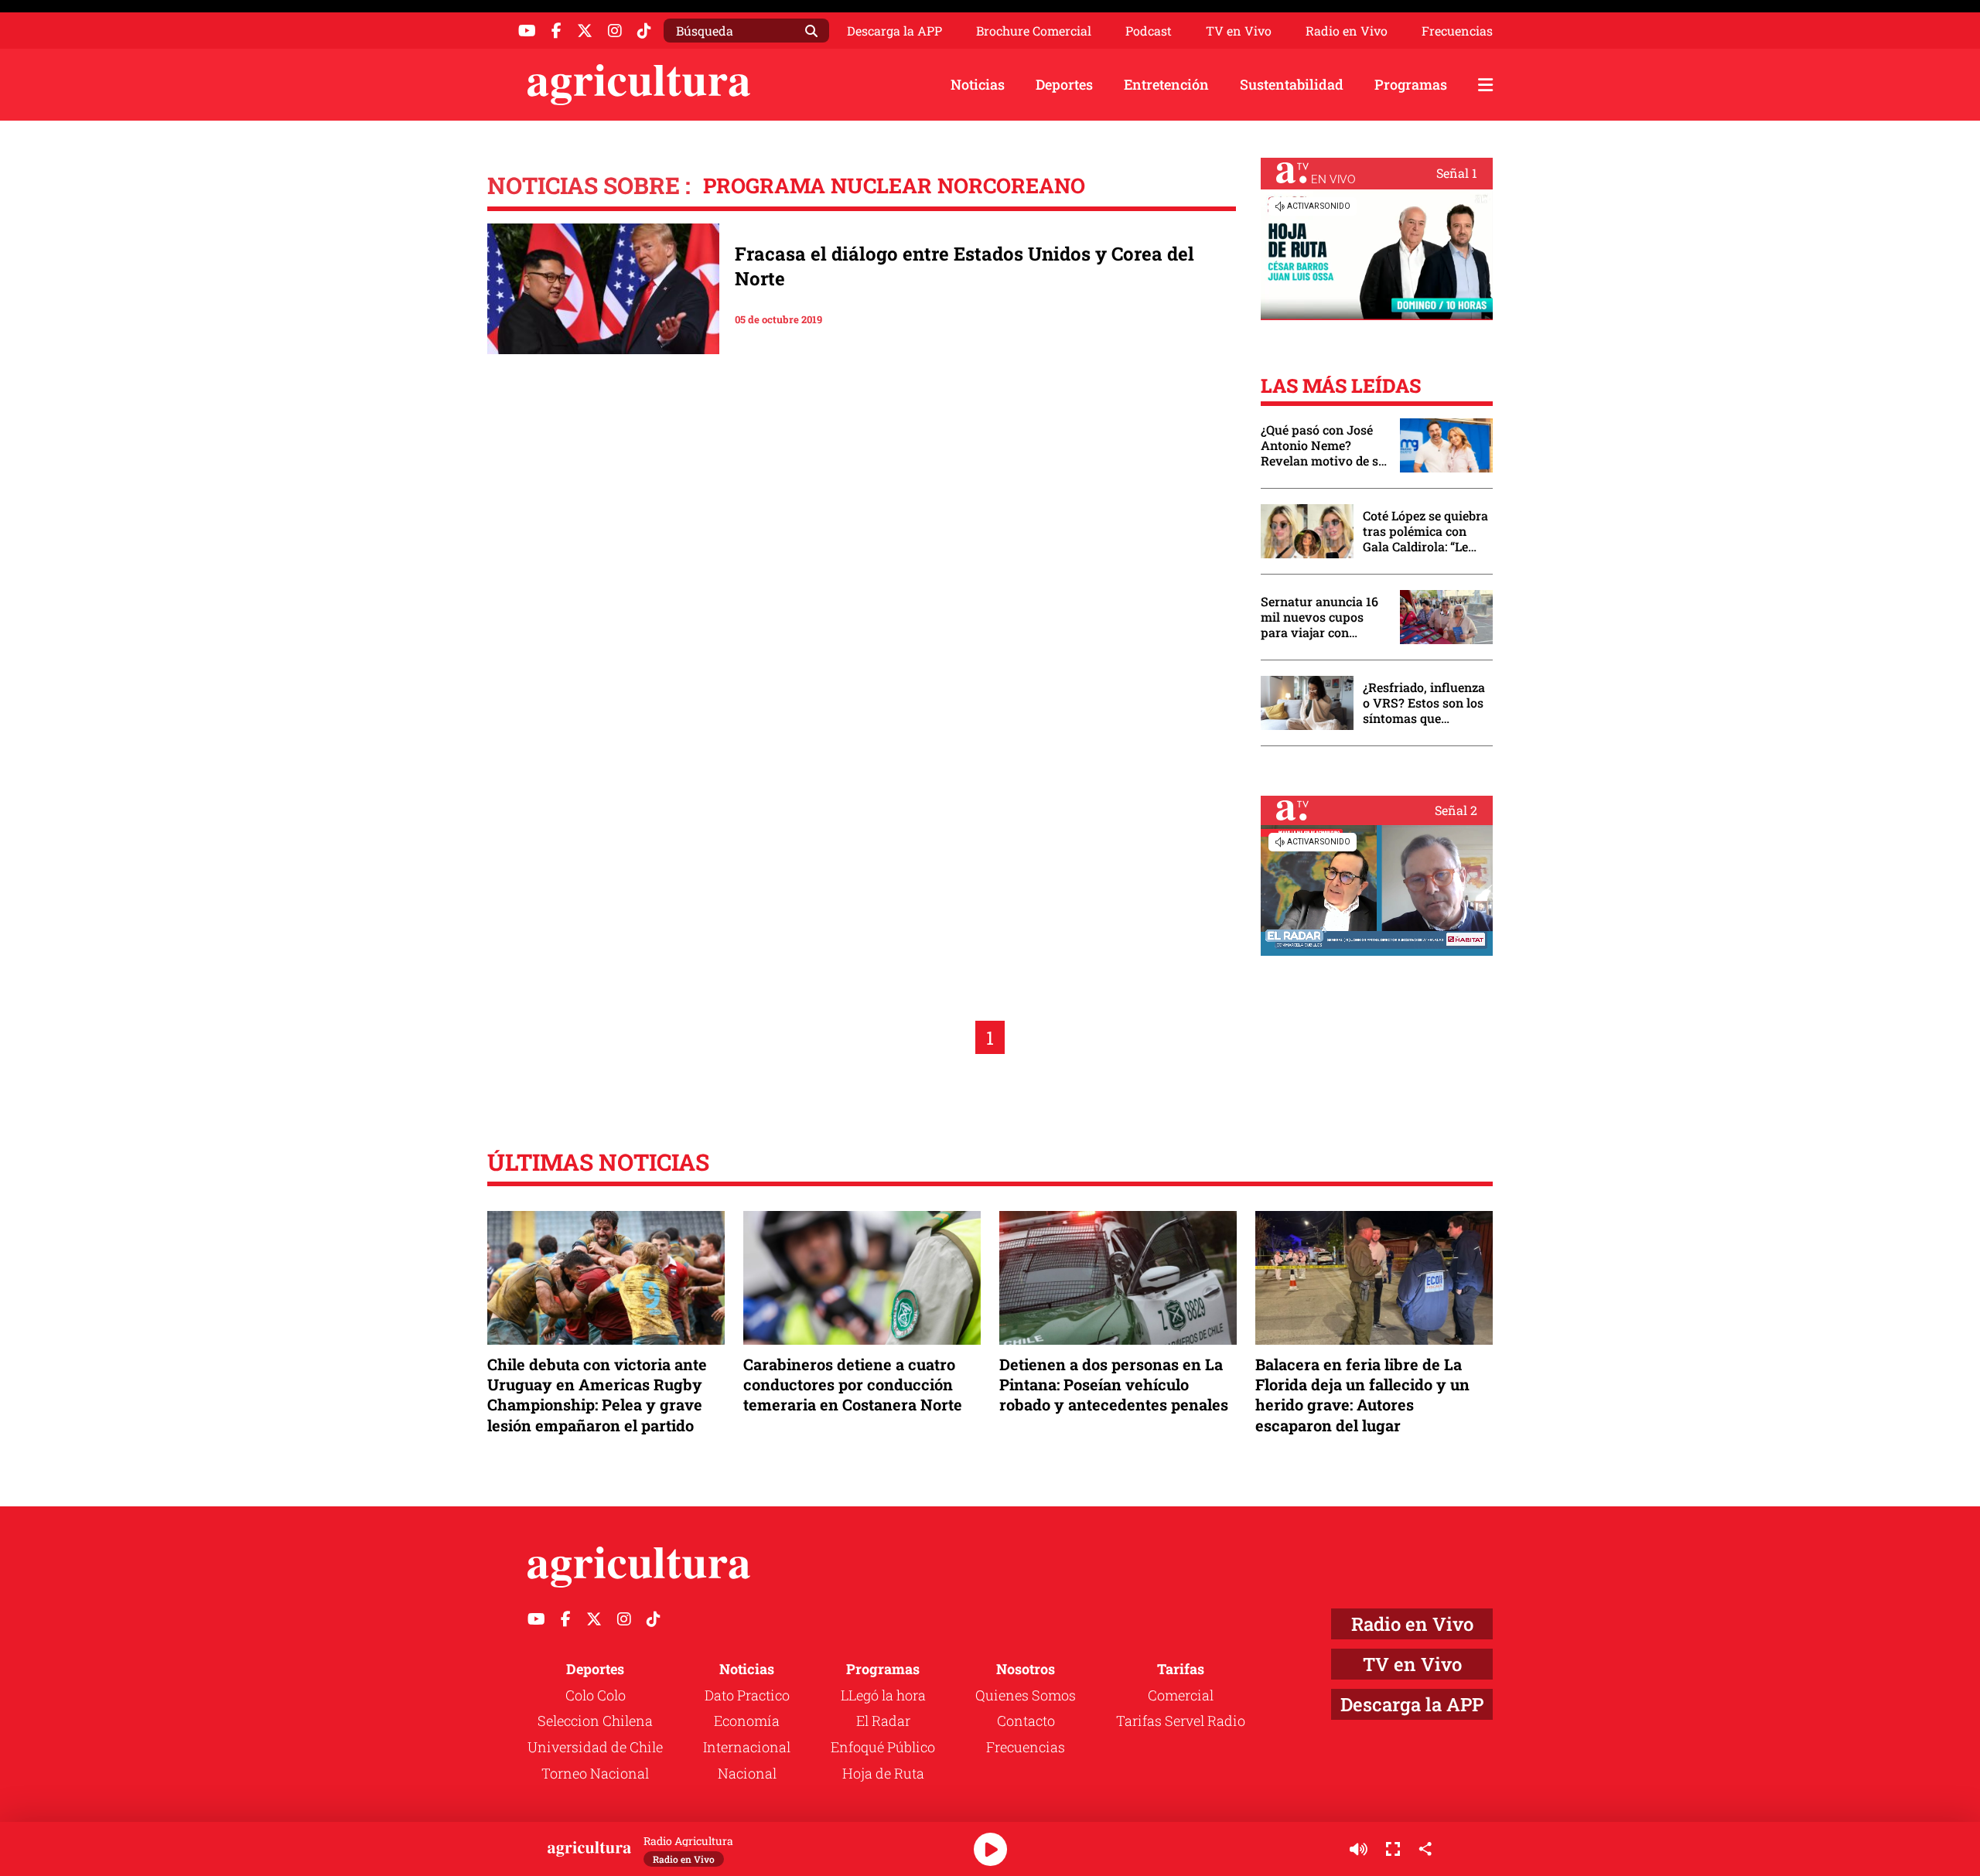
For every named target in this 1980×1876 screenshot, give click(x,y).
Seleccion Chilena (595, 1721)
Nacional (747, 1773)
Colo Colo (596, 1695)
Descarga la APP (894, 31)
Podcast (1149, 31)
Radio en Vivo (1347, 31)
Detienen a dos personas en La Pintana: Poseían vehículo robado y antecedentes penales (1114, 1384)
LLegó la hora (883, 1695)
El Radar (883, 1721)
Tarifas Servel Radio (1181, 1721)
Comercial (1181, 1695)
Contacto (1026, 1721)
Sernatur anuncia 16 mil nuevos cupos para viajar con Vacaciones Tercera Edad (1319, 617)
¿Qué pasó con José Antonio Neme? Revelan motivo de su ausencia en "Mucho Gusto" (1323, 445)
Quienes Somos (1026, 1695)
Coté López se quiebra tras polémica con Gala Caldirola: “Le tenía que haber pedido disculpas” (1425, 531)
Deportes (1064, 84)
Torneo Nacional (595, 1773)
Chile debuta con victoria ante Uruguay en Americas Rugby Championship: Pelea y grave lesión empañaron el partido (597, 1395)
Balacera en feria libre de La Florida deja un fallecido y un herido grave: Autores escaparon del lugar (1362, 1395)
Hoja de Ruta (883, 1773)
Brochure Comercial (1034, 31)
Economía (747, 1721)
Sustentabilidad (1292, 84)
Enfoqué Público (883, 1747)
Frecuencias (1457, 31)
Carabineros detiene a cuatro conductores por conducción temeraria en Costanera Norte (853, 1384)
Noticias (978, 84)
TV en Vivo (1239, 31)
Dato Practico (747, 1695)
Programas (1411, 84)
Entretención (1166, 84)
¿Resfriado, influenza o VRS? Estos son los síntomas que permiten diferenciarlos (1424, 703)
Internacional (747, 1747)
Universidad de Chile (595, 1747)
